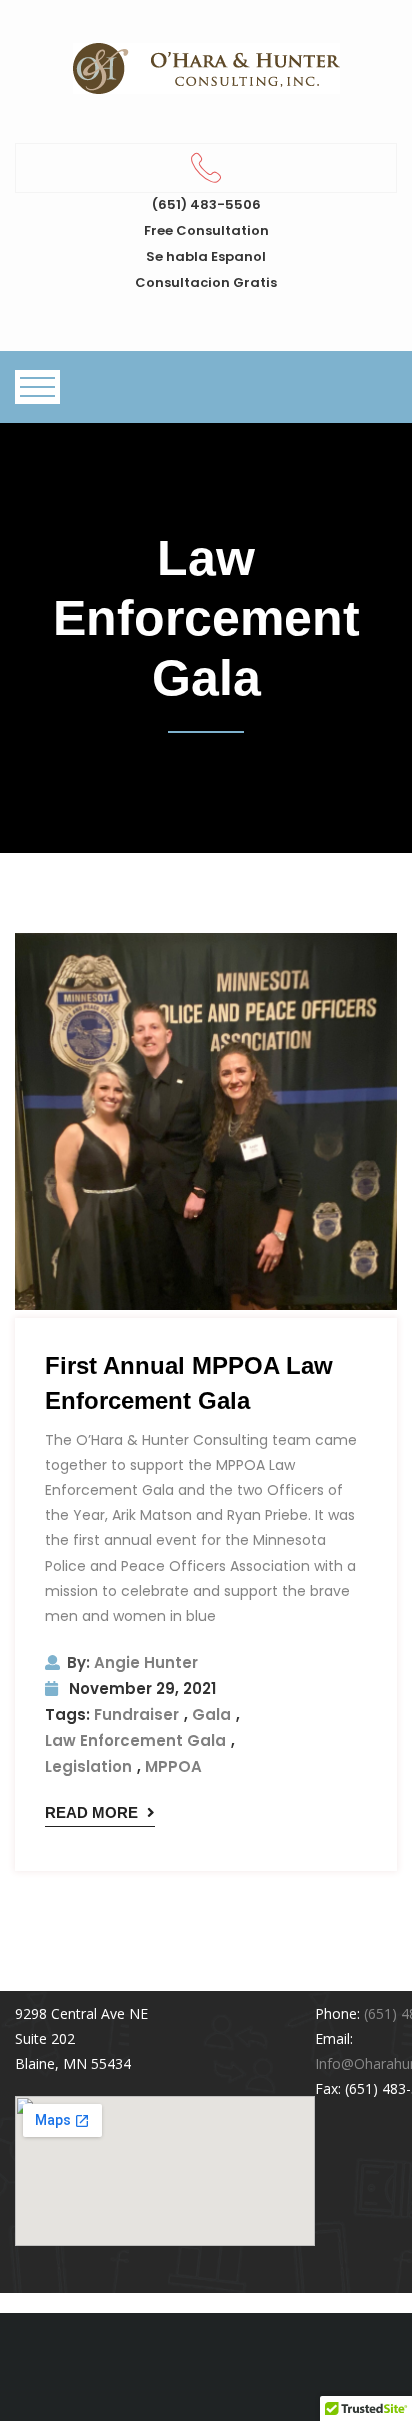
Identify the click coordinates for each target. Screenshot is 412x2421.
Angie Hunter (132, 1662)
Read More (93, 1812)
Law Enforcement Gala (135, 1740)
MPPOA (173, 1766)
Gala (211, 1714)
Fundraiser (136, 1714)
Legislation (88, 1766)
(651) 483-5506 (206, 204)
